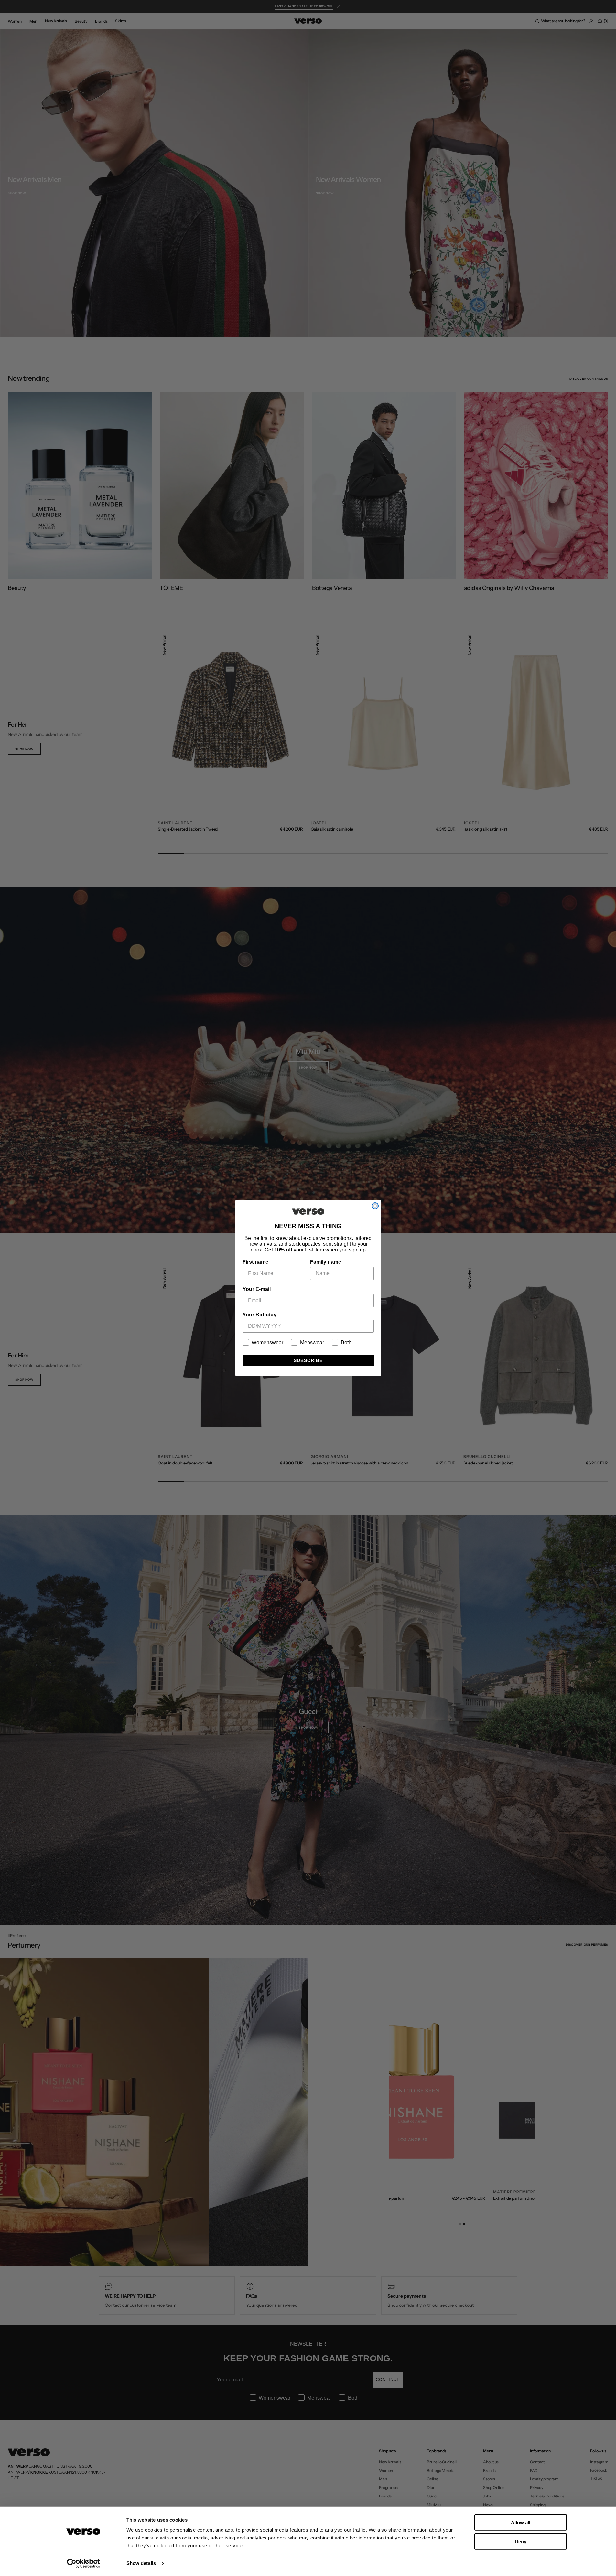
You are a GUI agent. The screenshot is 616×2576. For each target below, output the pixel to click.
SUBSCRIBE (308, 1360)
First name (255, 1262)
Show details (141, 2563)
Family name (326, 1262)
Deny (521, 2541)
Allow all (521, 2523)
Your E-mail (257, 1289)
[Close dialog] (375, 1206)
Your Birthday (259, 1315)
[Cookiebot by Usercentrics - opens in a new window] (83, 2563)
